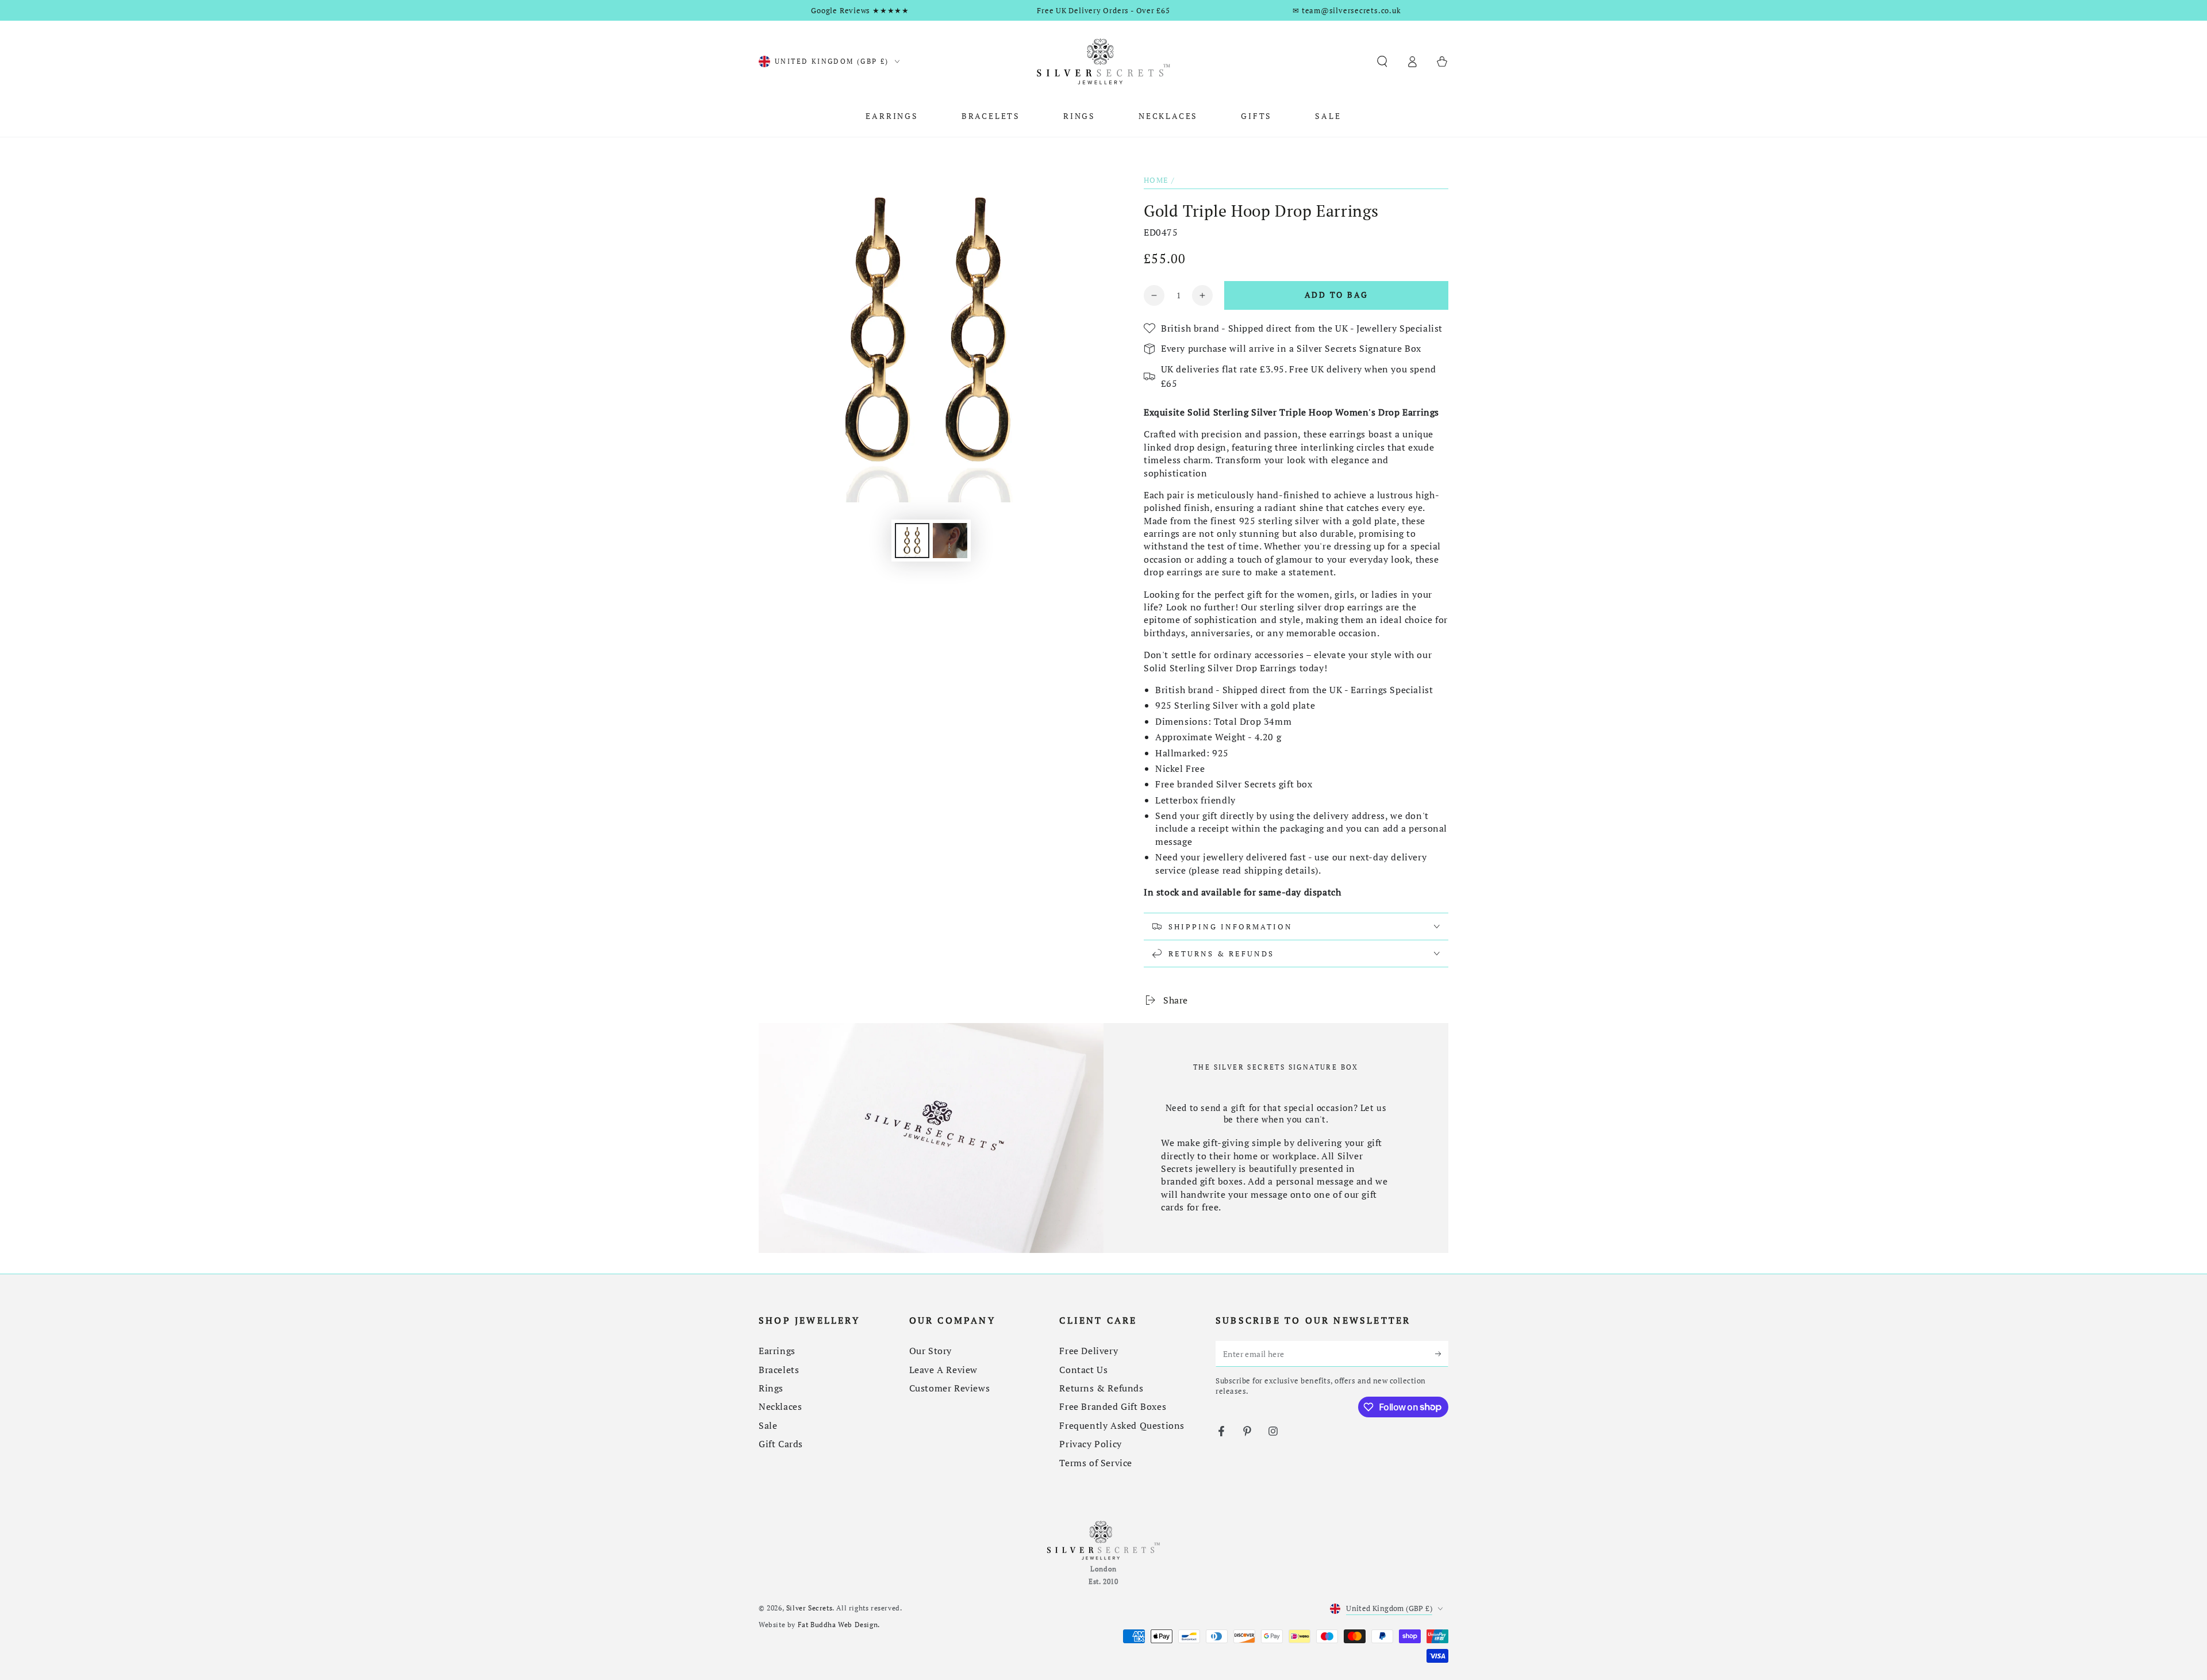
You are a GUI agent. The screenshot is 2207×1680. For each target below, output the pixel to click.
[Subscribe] (1442, 1354)
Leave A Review (943, 1370)
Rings (771, 1388)
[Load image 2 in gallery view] (950, 541)
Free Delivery (1089, 1351)
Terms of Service (1096, 1463)
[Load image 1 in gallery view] (912, 541)
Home (1156, 180)
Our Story (931, 1351)
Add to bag (1337, 295)
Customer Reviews (950, 1388)
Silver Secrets (809, 1608)
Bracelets (779, 1370)
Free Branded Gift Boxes (1113, 1406)
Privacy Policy (1090, 1444)
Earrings (777, 1351)
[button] (1382, 61)
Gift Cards (781, 1444)
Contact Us (1083, 1370)
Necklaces (780, 1406)
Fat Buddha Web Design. (839, 1625)
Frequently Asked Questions (1122, 1425)
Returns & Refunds (1101, 1388)
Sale (768, 1425)
